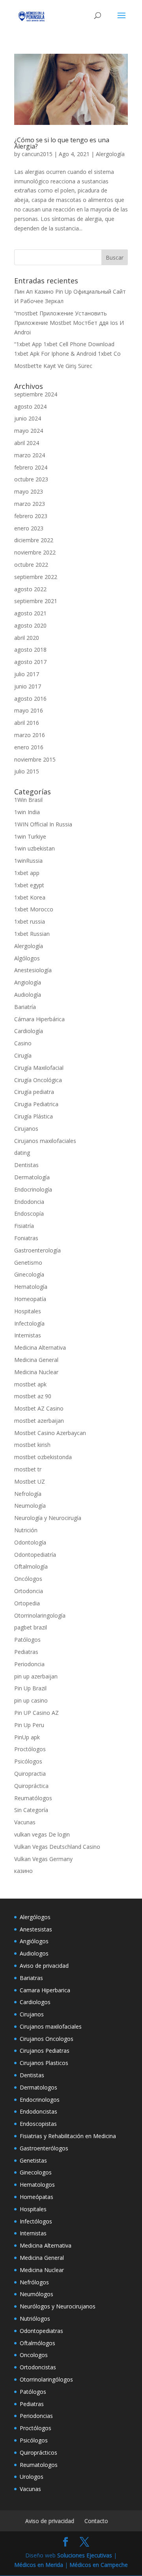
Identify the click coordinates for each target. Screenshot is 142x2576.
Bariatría (25, 1007)
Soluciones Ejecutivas (85, 2555)
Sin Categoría (31, 1810)
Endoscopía (29, 1214)
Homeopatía (30, 1299)
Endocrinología (33, 1189)
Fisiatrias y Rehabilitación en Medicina (68, 2136)
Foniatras (26, 1238)
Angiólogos (34, 1941)
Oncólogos (28, 1579)
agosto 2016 (30, 699)
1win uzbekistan (35, 848)
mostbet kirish (32, 1445)
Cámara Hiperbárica (39, 1019)
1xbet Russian (32, 934)
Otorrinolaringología (40, 1615)
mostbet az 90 (33, 1396)
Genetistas (33, 2160)
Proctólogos (30, 1749)
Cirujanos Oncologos (47, 2039)
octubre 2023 (31, 479)
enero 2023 (29, 528)
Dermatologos (38, 2087)
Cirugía (23, 1055)
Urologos (32, 2477)
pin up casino (31, 1700)
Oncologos (34, 2355)
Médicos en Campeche (99, 2565)
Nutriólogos (35, 2319)
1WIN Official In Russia (43, 824)
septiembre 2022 (36, 577)
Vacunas (25, 1822)
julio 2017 (27, 674)
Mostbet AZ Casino (39, 1408)
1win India (27, 812)
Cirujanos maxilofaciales (45, 1141)
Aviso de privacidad (44, 1966)
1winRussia (28, 861)
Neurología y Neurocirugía (48, 1518)
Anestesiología (33, 970)
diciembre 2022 (34, 540)
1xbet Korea (30, 897)
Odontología (30, 1542)
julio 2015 (27, 771)
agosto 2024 (30, 406)
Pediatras (26, 1652)
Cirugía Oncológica (38, 1080)
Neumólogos (36, 2294)
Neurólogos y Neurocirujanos (58, 2306)
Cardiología (29, 1031)
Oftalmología (31, 1566)
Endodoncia (29, 1202)
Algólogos (27, 958)
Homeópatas (36, 2197)
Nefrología (28, 1494)
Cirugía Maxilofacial (39, 1068)
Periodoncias (36, 2416)
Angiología (28, 982)
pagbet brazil (31, 1627)
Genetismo (28, 1263)
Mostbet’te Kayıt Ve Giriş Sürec (53, 366)
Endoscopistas (38, 2124)
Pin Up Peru (29, 1725)
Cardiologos (35, 2002)
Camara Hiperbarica (45, 1990)
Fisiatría (24, 1226)
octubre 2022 (31, 565)
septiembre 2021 (36, 601)
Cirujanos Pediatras (45, 2051)
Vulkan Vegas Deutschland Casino (57, 1847)
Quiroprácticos (38, 2452)
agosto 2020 (30, 625)
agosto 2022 (30, 589)
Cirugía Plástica (34, 1116)
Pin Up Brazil (30, 1688)
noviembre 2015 (35, 759)
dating (22, 1153)
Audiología (28, 995)
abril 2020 (27, 638)
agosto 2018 (30, 650)
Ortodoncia (29, 1591)
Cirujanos (26, 1129)
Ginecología (29, 1274)
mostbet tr (28, 1469)
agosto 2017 (30, 662)
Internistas (28, 1335)
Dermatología (32, 1177)
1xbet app (27, 873)
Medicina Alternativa (40, 1347)
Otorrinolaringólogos (46, 2379)
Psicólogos (28, 1761)
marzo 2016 (30, 735)
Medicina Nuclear (36, 1372)
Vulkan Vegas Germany (43, 1859)
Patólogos (27, 1640)
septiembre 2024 (36, 394)
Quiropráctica (31, 1786)
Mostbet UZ (30, 1481)
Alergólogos (35, 1917)
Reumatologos (39, 2465)
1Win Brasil (28, 800)
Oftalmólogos (37, 2343)
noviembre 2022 (35, 552)
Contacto (96, 2521)
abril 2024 (27, 443)
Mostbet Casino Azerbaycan (50, 1433)
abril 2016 (27, 723)
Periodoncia (29, 1664)
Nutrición (26, 1530)
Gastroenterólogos (44, 2148)
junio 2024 (28, 418)
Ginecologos (36, 2172)
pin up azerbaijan (36, 1676)
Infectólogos (36, 2221)
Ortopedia (27, 1603)
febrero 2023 (31, 516)
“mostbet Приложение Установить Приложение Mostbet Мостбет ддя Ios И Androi (69, 323)
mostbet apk (30, 1384)
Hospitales (28, 1311)
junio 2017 (28, 686)
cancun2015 (37, 154)
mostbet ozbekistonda (43, 1457)
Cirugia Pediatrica (36, 1104)
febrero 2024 (31, 467)
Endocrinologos (40, 2100)
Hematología (31, 1287)
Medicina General (36, 1360)
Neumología (30, 1506)
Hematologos (37, 2185)
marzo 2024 (30, 455)
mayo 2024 (29, 431)
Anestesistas (36, 1929)
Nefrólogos (34, 2282)
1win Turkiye (30, 836)
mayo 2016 (29, 710)
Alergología (110, 154)
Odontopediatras (41, 2331)
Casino (23, 1043)
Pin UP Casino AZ (36, 1713)
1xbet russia (30, 921)
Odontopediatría (35, 1555)
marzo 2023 (30, 504)
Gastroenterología (37, 1250)
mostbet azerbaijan (39, 1421)
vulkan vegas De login (42, 1834)
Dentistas (26, 1165)
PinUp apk (27, 1737)
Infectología (29, 1323)
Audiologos (34, 1953)
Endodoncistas (38, 2111)
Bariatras (31, 1978)
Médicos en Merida (39, 2565)
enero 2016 (29, 747)
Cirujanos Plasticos (44, 2063)
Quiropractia (30, 1774)
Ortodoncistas (38, 2367)
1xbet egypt (29, 885)
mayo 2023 (29, 491)
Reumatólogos (33, 1798)
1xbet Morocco (34, 909)
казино (23, 1871)
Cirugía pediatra (34, 1092)
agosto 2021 (30, 613)
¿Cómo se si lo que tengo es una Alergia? (62, 143)
